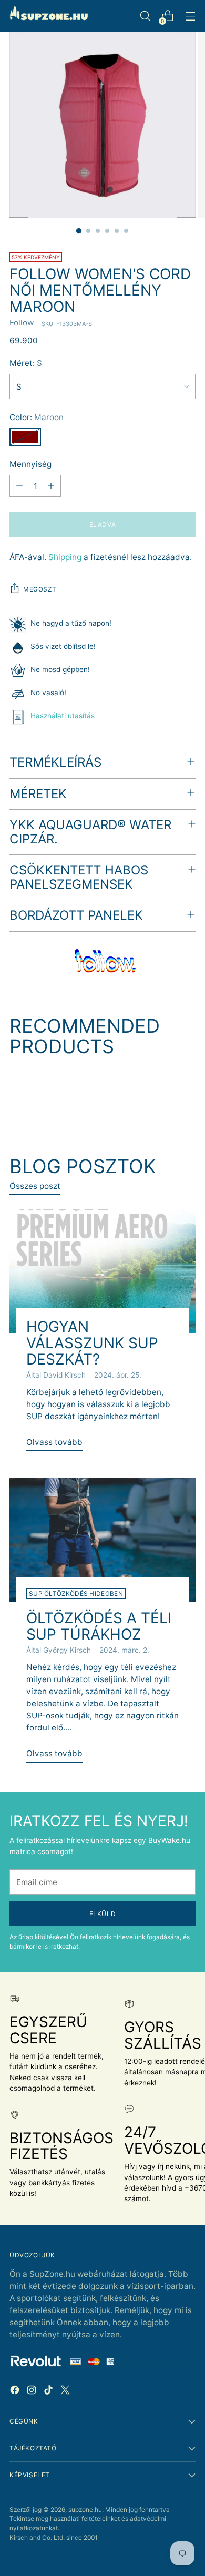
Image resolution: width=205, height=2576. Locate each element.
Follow (22, 323)
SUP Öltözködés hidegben (76, 1594)
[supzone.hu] (49, 16)
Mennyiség (30, 464)
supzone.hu (85, 2509)
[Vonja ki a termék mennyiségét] (19, 486)
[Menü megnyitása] (190, 16)
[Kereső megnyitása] (145, 16)
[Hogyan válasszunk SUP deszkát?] (102, 1271)
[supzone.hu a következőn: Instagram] (33, 2392)
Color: (37, 417)
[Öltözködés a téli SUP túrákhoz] (102, 1540)
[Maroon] (25, 437)
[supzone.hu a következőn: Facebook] (16, 2392)
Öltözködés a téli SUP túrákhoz (99, 1626)
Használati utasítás (63, 716)
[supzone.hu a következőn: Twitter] (66, 2392)
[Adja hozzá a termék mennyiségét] (51, 486)
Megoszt (40, 589)
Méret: (26, 363)
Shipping (65, 557)
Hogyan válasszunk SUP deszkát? (92, 1343)
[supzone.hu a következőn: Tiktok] (49, 2392)
